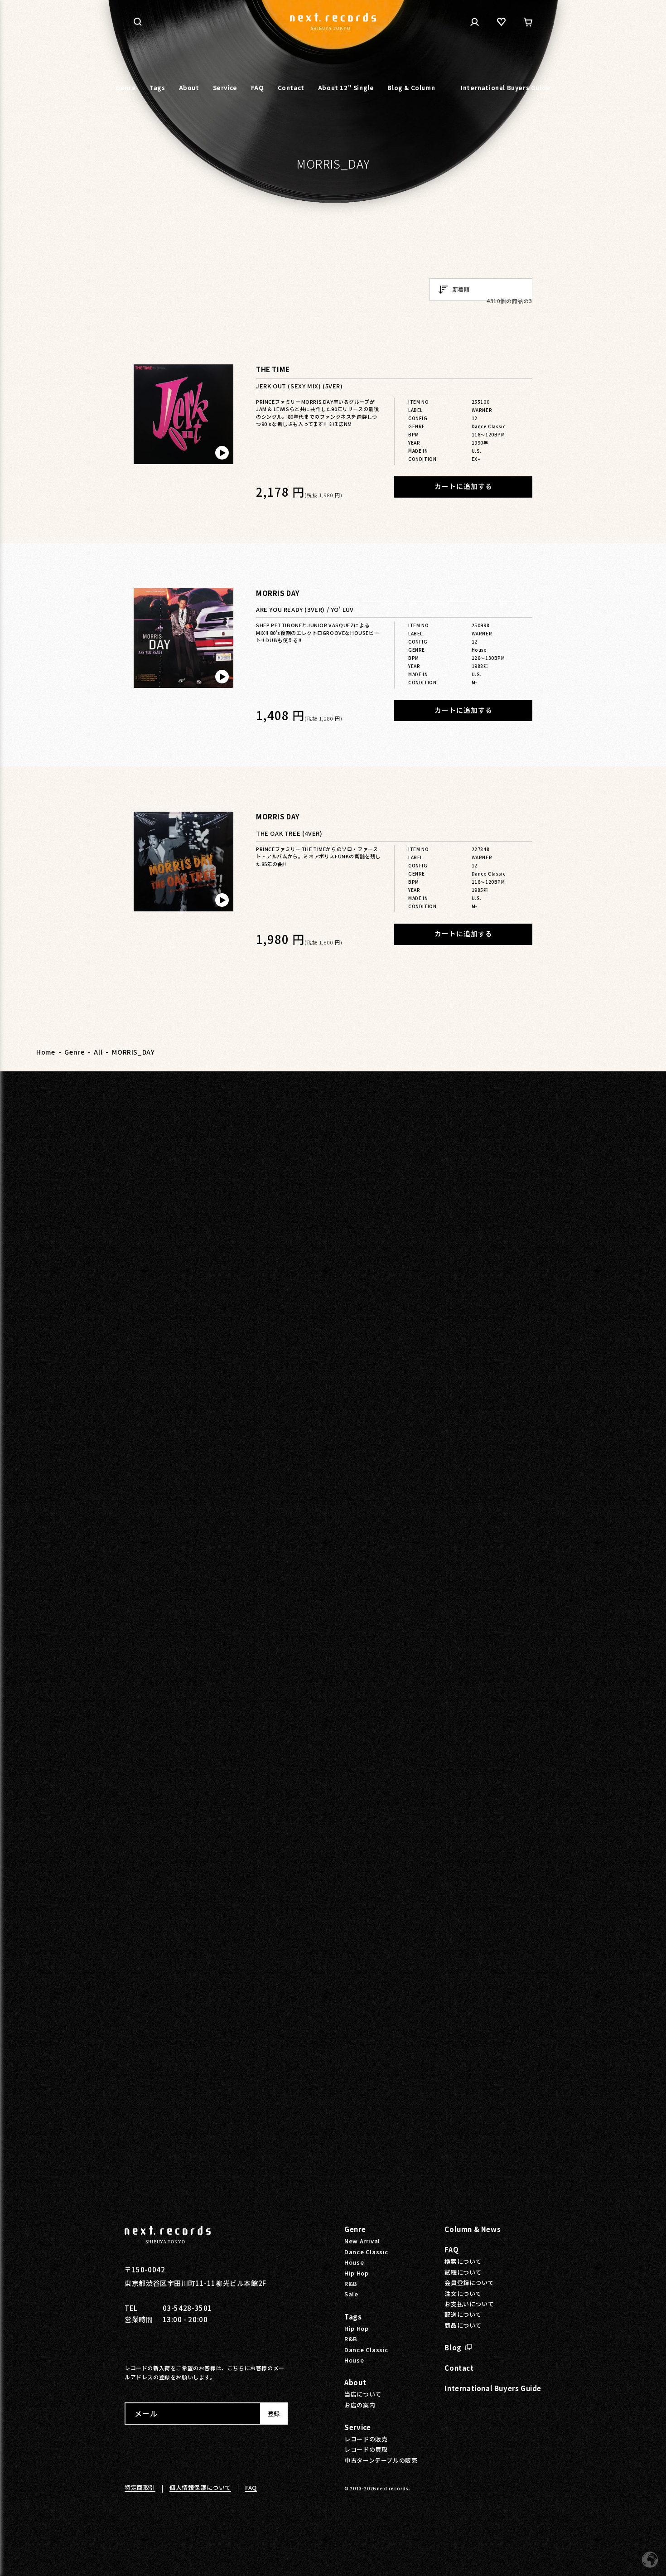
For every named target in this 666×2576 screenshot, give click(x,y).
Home (46, 1052)
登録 (274, 2414)
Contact (459, 2368)
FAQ (451, 2249)
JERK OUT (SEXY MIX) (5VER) (299, 386)
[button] (138, 22)
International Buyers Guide (493, 2388)
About (355, 2382)
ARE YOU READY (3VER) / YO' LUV (305, 610)
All (98, 1052)
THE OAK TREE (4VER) (289, 834)
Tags (353, 2317)
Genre (74, 1052)
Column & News (473, 2229)
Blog (453, 2347)
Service (357, 2427)
